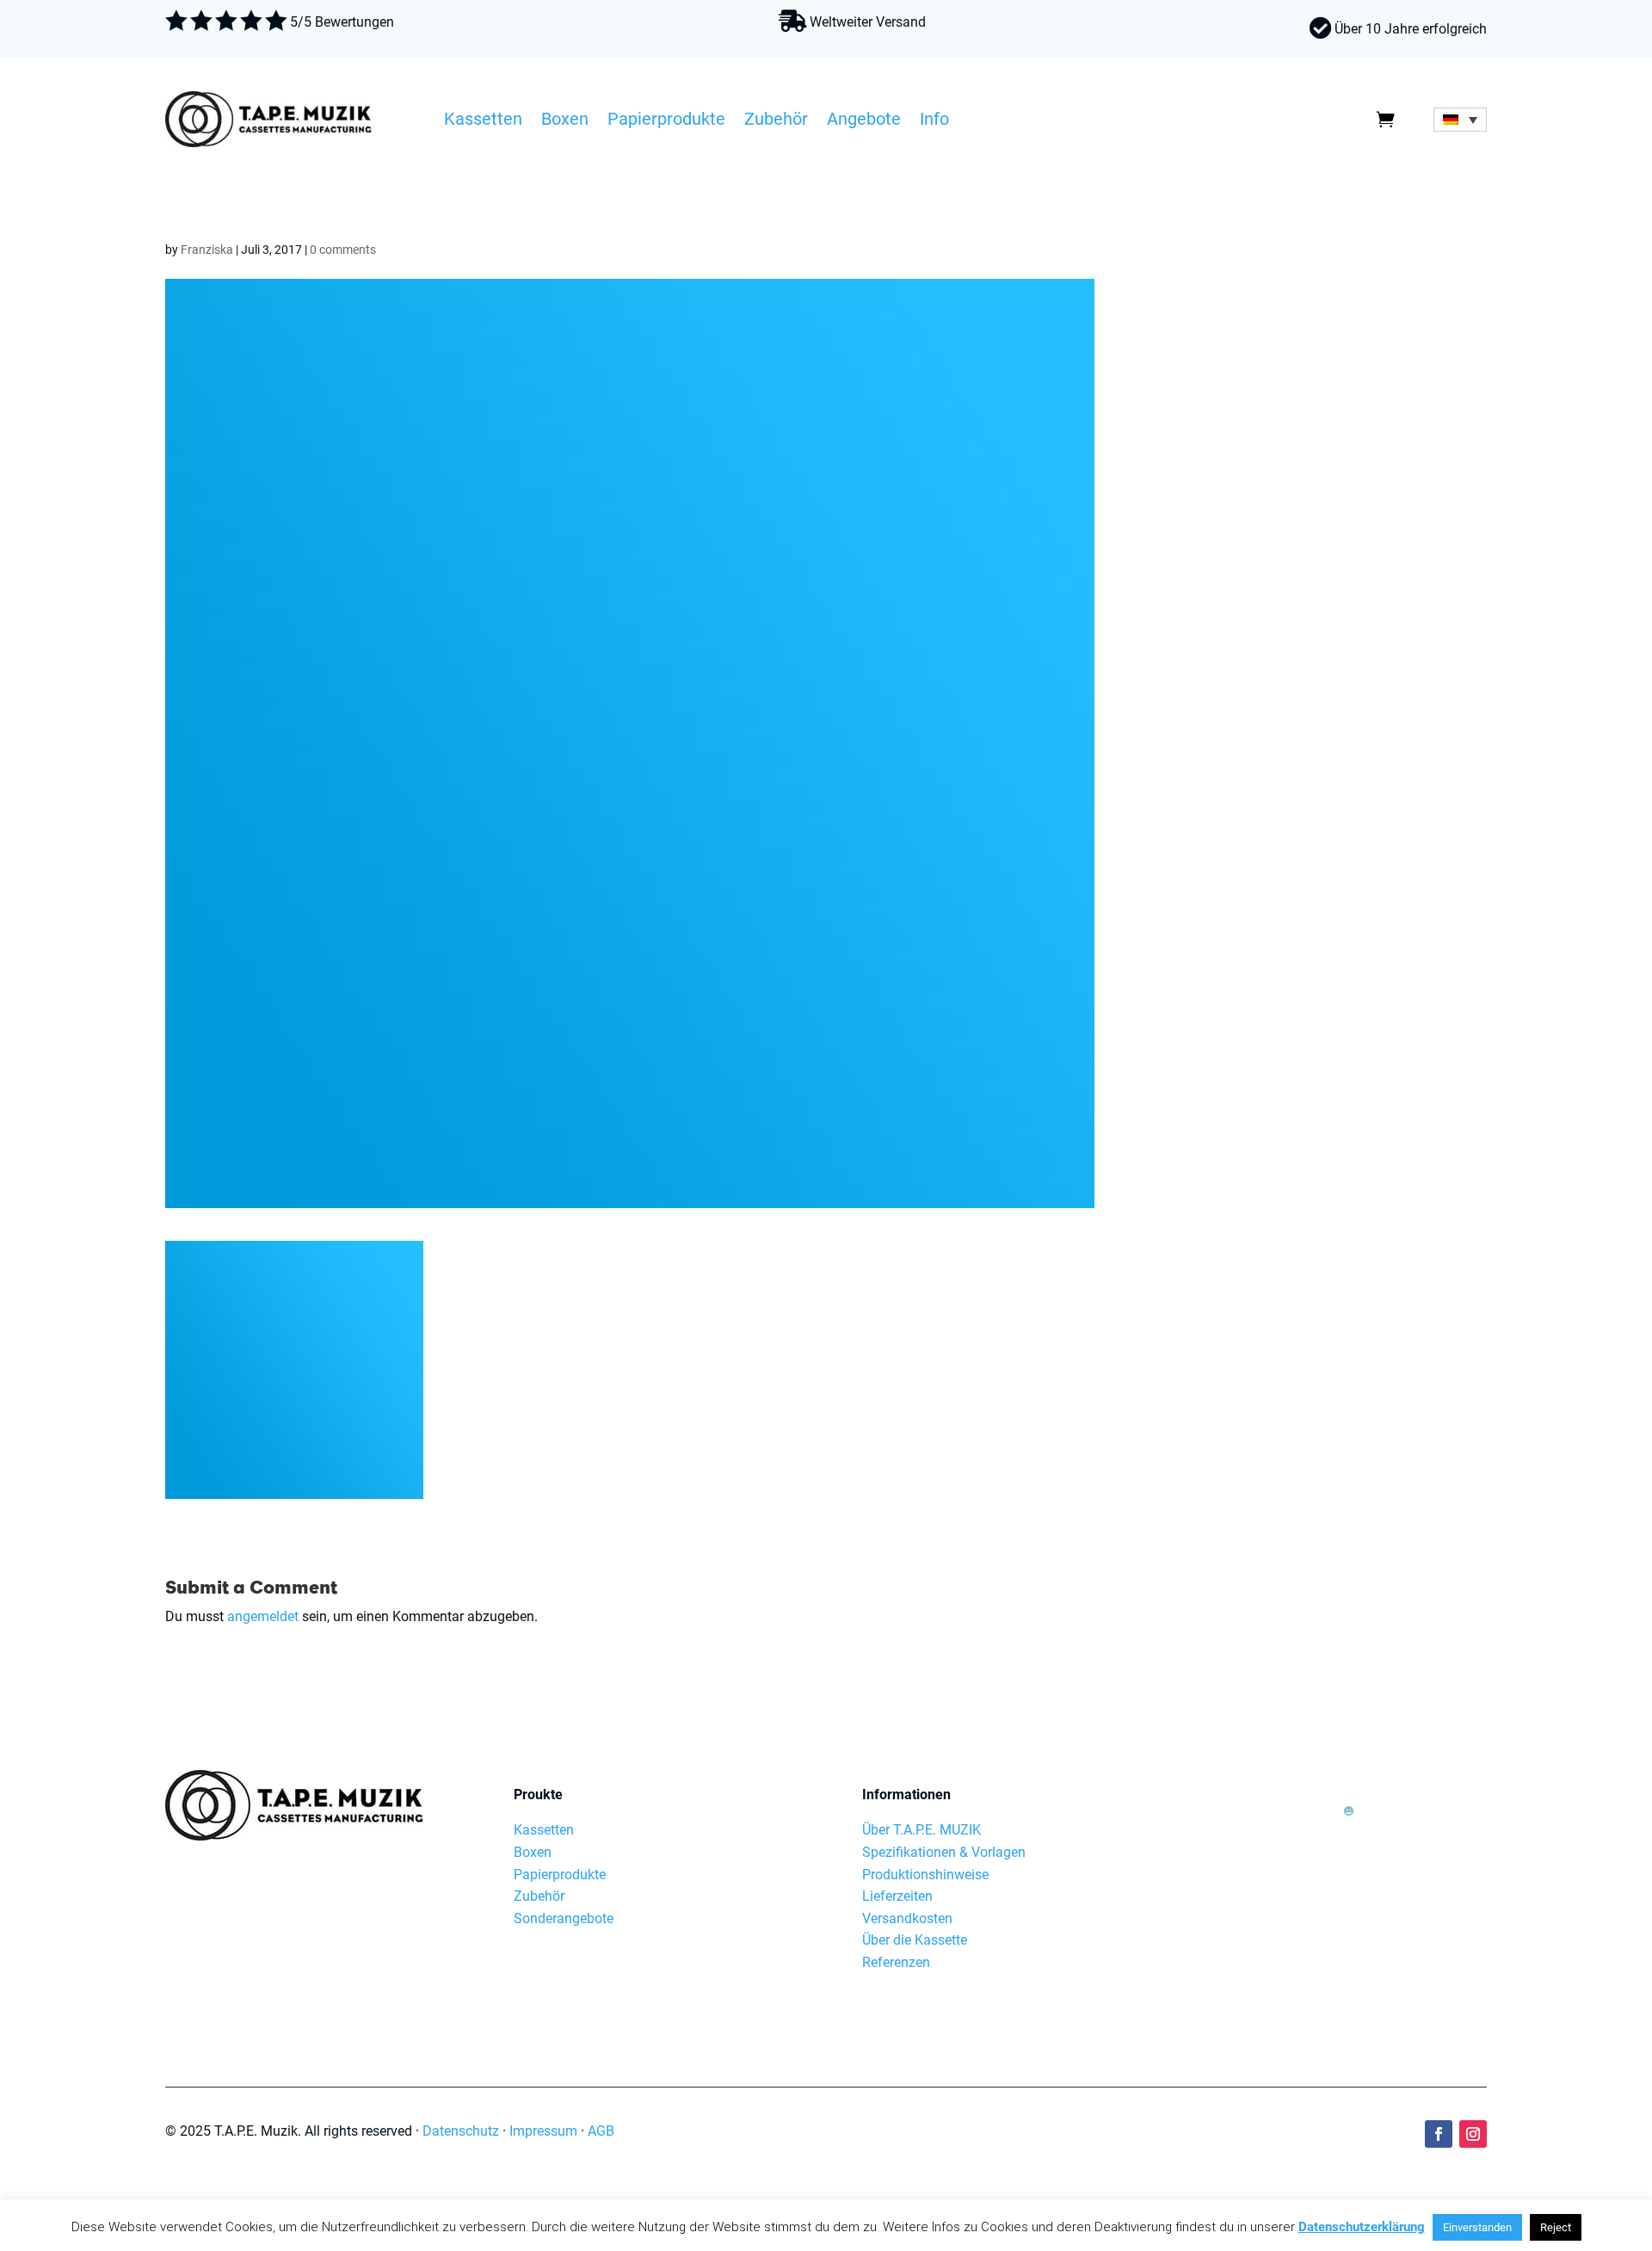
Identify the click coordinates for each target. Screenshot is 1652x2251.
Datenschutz (461, 2131)
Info (934, 121)
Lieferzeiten (897, 1896)
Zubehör (776, 121)
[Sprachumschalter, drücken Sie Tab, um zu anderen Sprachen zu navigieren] (1460, 120)
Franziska (207, 250)
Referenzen (896, 1962)
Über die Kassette (915, 1940)
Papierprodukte (666, 121)
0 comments (343, 250)
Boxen (565, 121)
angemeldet (263, 1616)
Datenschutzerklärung (1362, 2227)
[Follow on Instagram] (1473, 2134)
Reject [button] (1556, 2227)
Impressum (543, 2131)
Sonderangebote (564, 1918)
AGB (601, 2131)
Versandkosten (907, 1918)
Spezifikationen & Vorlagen (944, 1852)
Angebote (864, 121)
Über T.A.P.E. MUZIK (922, 1830)
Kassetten (483, 121)
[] (1349, 1838)
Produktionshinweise (925, 1875)
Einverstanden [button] (1477, 2227)
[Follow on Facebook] (1439, 2134)
